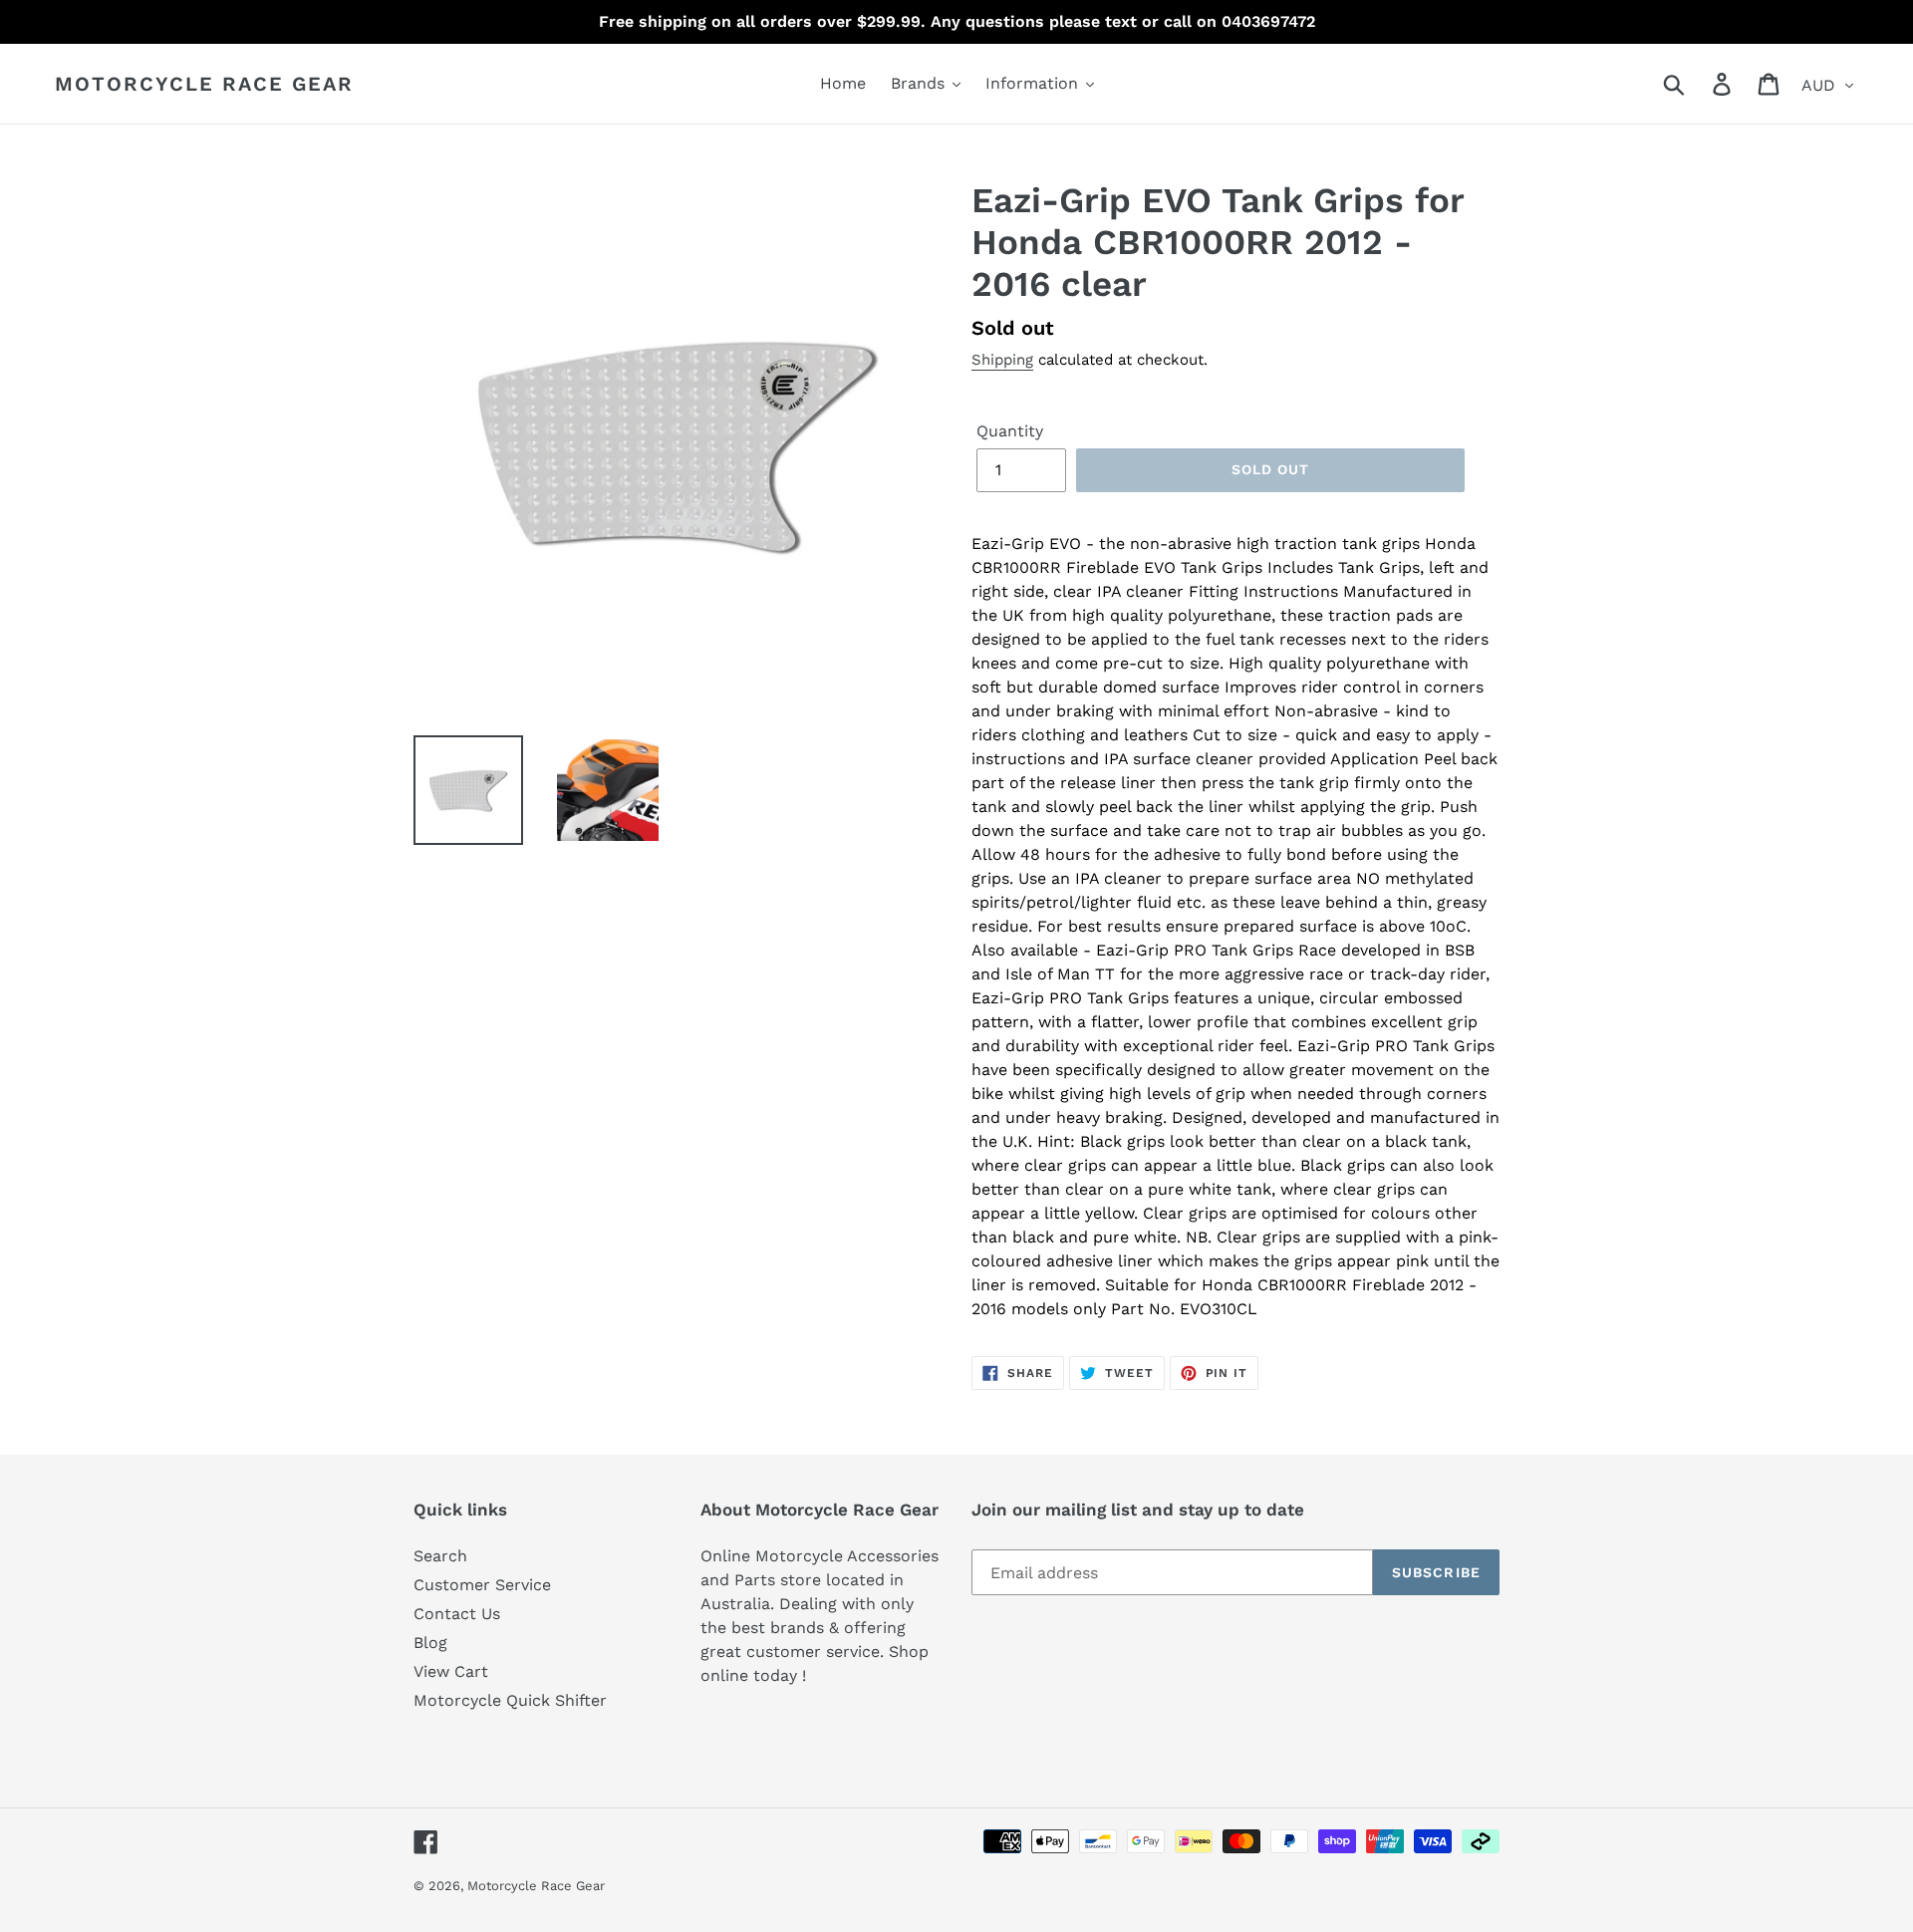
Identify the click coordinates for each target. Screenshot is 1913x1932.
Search (440, 1556)
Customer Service (482, 1585)
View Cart (451, 1671)
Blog (430, 1643)
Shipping (1002, 360)
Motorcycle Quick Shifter (510, 1700)
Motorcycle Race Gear (204, 84)
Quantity (1010, 431)
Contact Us (457, 1614)
